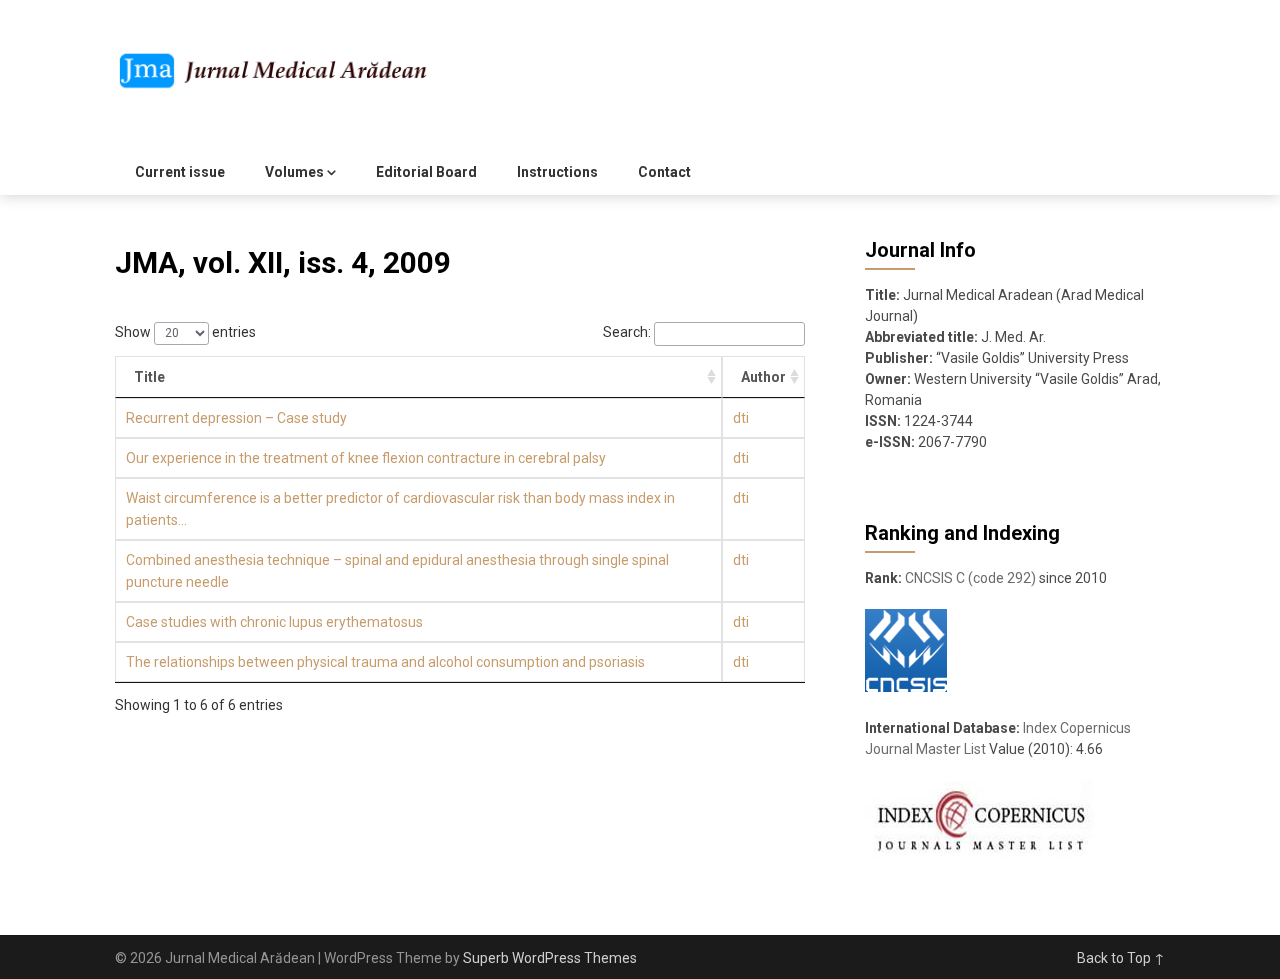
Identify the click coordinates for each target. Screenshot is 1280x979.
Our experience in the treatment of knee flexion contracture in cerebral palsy (366, 458)
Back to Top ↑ (1121, 958)
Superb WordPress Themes (550, 958)
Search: (627, 332)
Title (149, 377)
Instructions (557, 172)
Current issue (180, 172)
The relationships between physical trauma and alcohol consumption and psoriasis (385, 662)
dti (741, 418)
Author (763, 377)
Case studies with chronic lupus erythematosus (274, 622)
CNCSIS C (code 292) (970, 578)
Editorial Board (426, 172)
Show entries (185, 332)
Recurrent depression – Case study (236, 418)
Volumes (294, 172)
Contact (664, 172)
